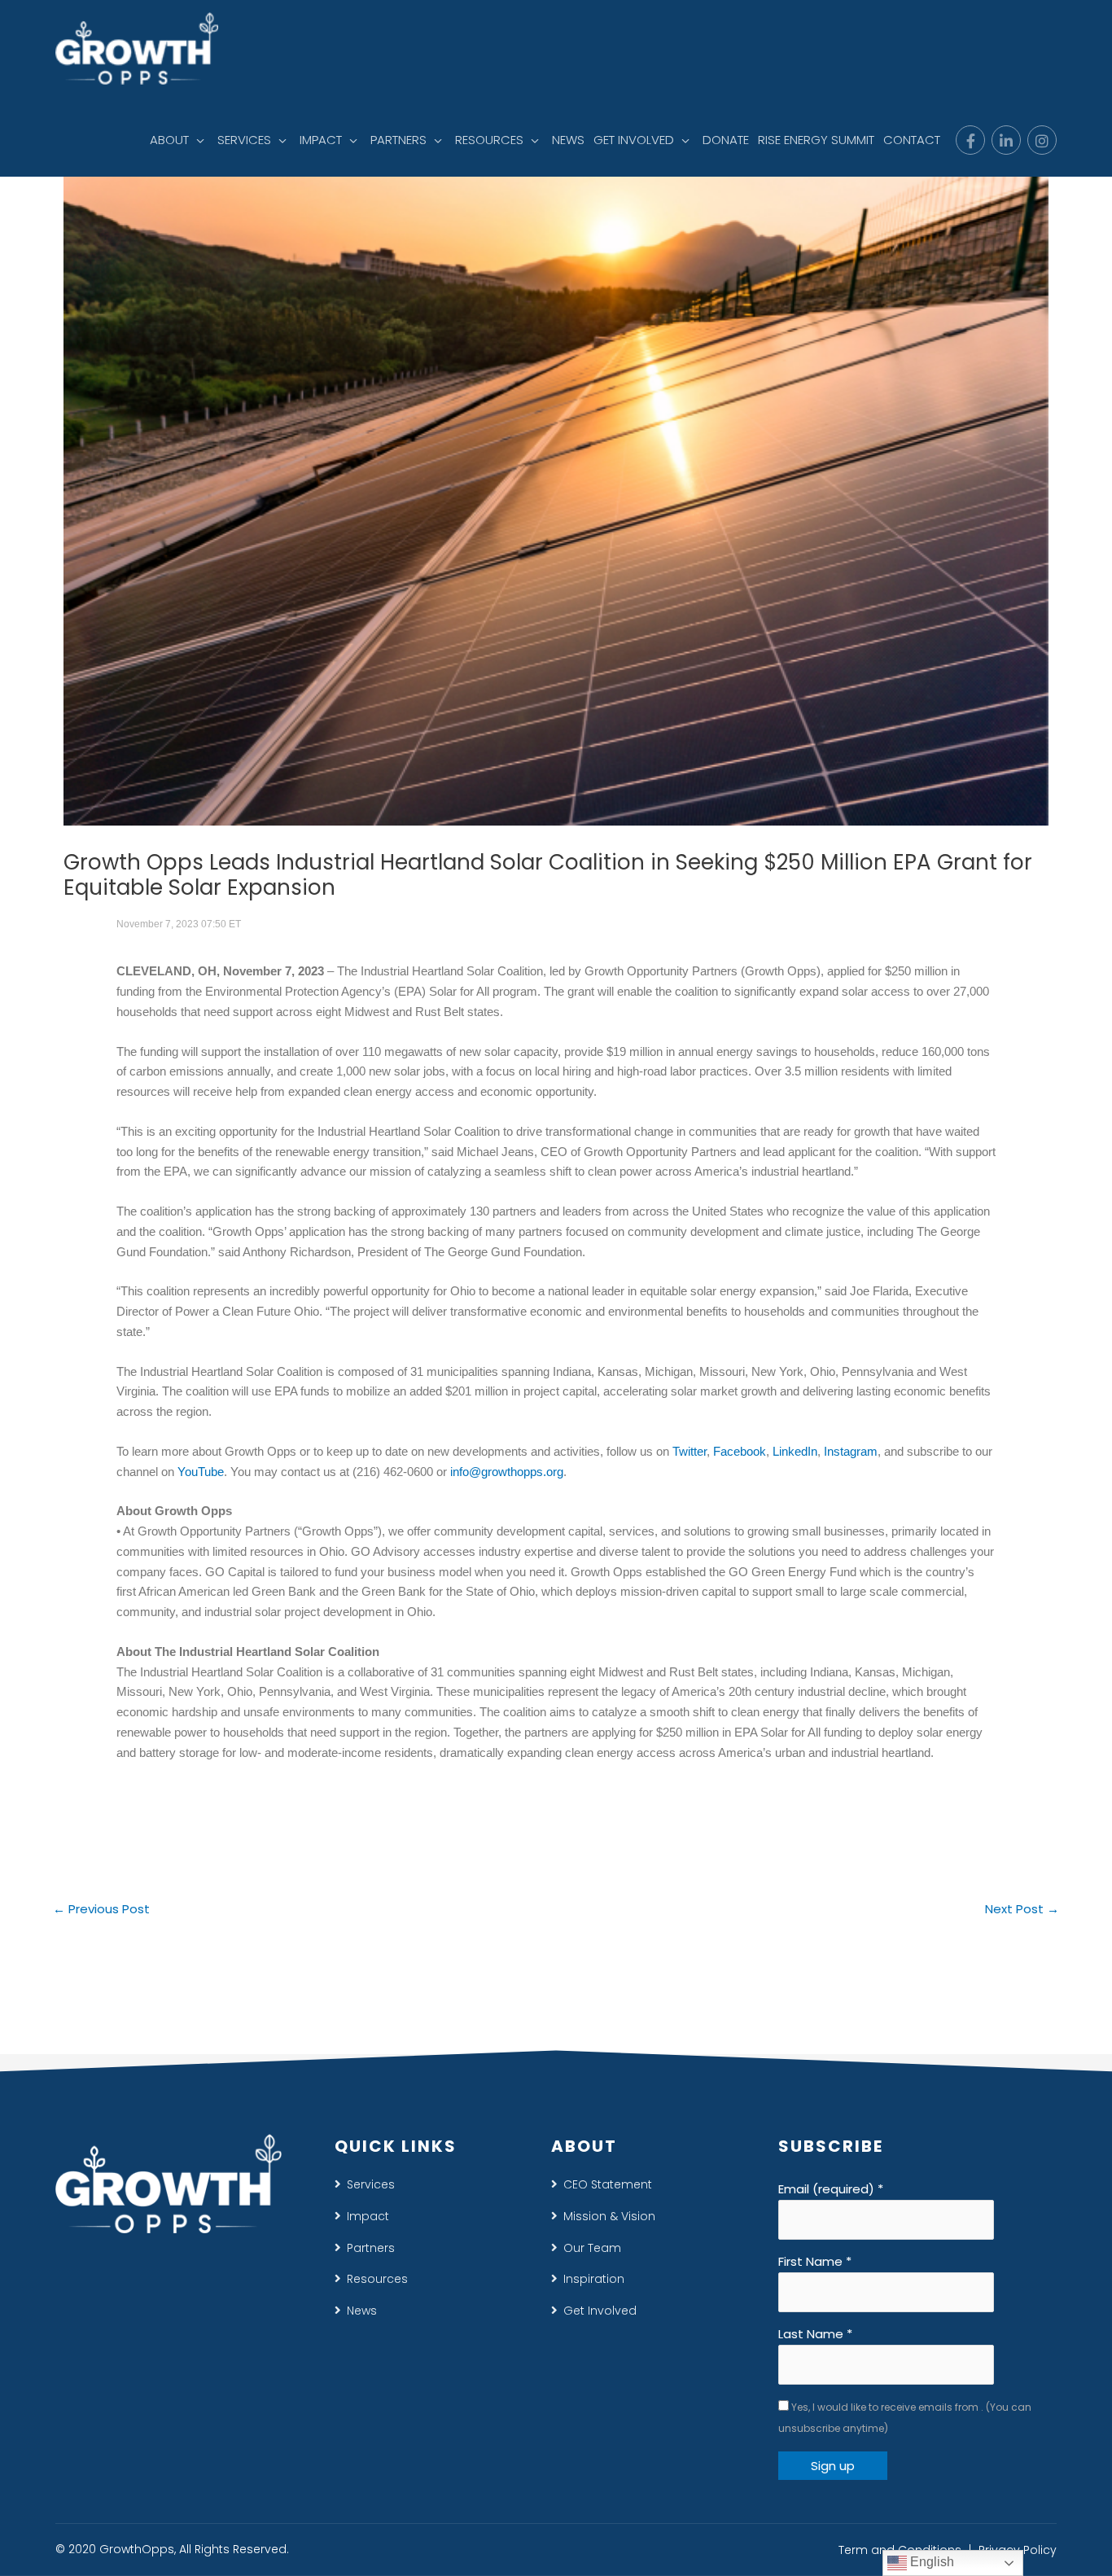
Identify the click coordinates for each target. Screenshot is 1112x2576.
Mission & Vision (609, 2216)
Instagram (851, 1451)
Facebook (740, 1451)
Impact (368, 2216)
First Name (815, 2261)
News (362, 2311)
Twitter (690, 1451)
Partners (371, 2248)
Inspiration (594, 2279)
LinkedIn (795, 1451)
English (930, 2562)
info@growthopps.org (507, 1472)
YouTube (201, 1472)
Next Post (1022, 1909)
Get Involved (600, 2311)
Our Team (592, 2248)
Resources (377, 2279)
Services (371, 2184)
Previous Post (101, 1909)
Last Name (815, 2334)
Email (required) (831, 2189)
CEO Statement (608, 2184)
